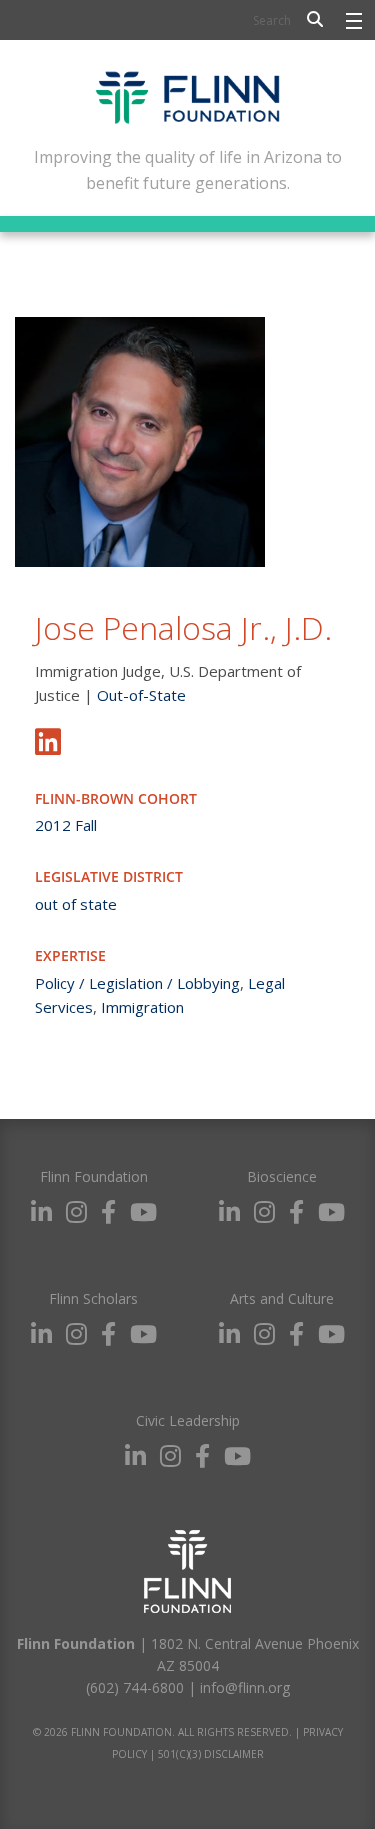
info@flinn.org (245, 1687)
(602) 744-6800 (135, 1687)
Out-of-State (141, 695)
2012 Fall (66, 825)
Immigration (142, 1007)
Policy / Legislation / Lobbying (137, 983)
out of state (76, 904)
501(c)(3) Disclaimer (211, 1754)
